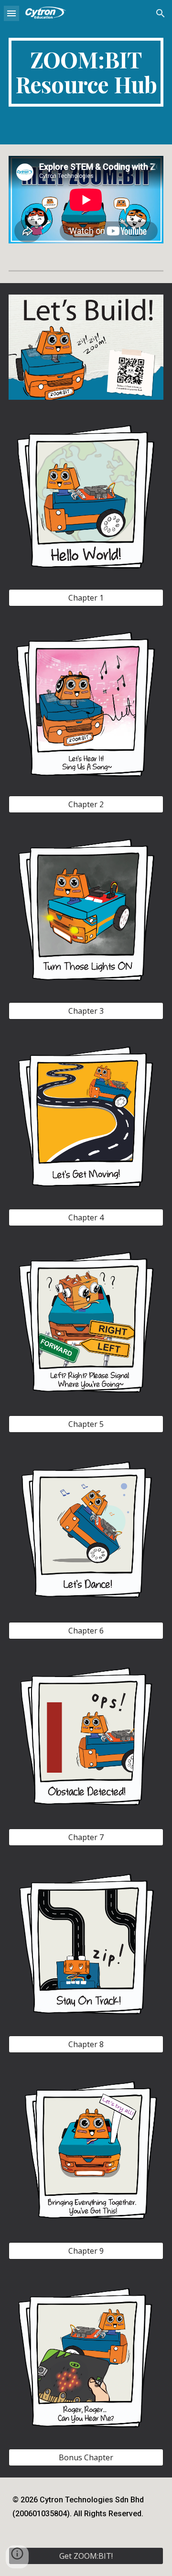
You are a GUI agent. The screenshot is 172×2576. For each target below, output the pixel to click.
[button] (11, 13)
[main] (86, 72)
